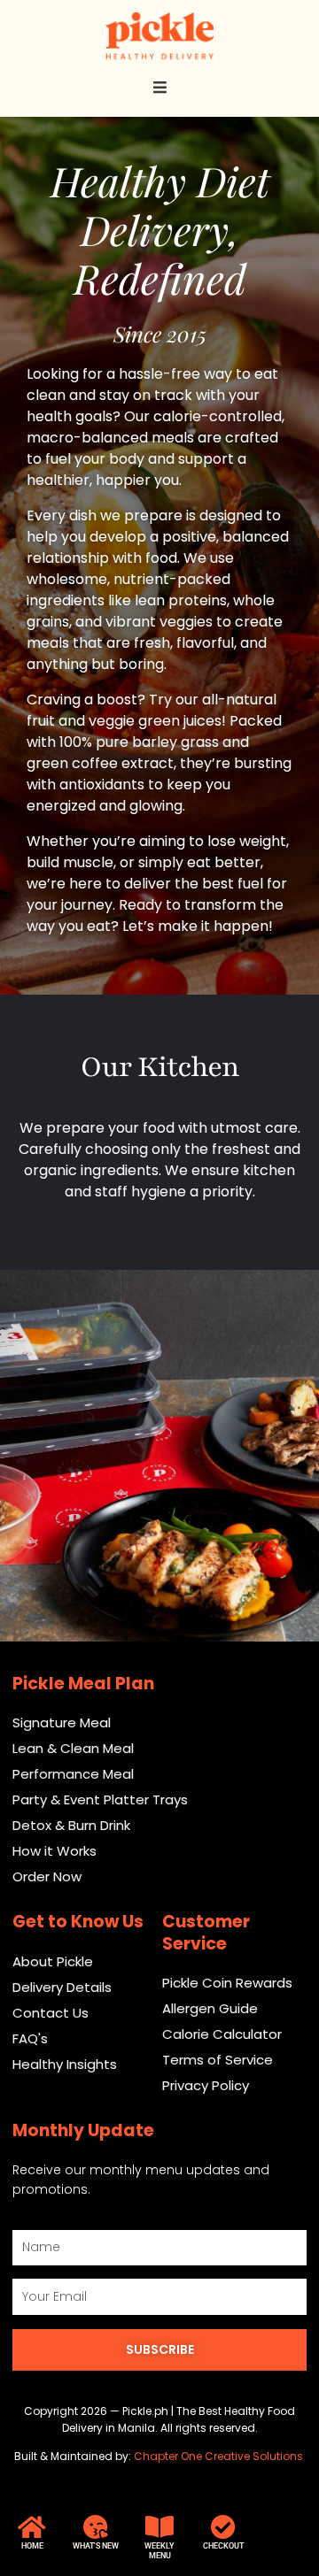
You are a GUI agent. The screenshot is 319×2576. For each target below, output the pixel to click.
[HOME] (32, 2527)
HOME (32, 2546)
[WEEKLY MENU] (159, 2527)
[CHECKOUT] (223, 2527)
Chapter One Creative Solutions (220, 2456)
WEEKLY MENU (159, 2551)
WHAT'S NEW (96, 2546)
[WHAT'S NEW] (96, 2527)
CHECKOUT (223, 2546)
